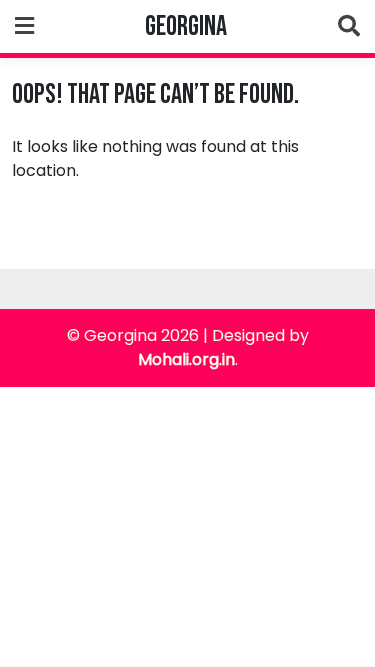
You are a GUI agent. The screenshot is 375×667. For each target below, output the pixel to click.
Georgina (186, 26)
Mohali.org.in (186, 359)
